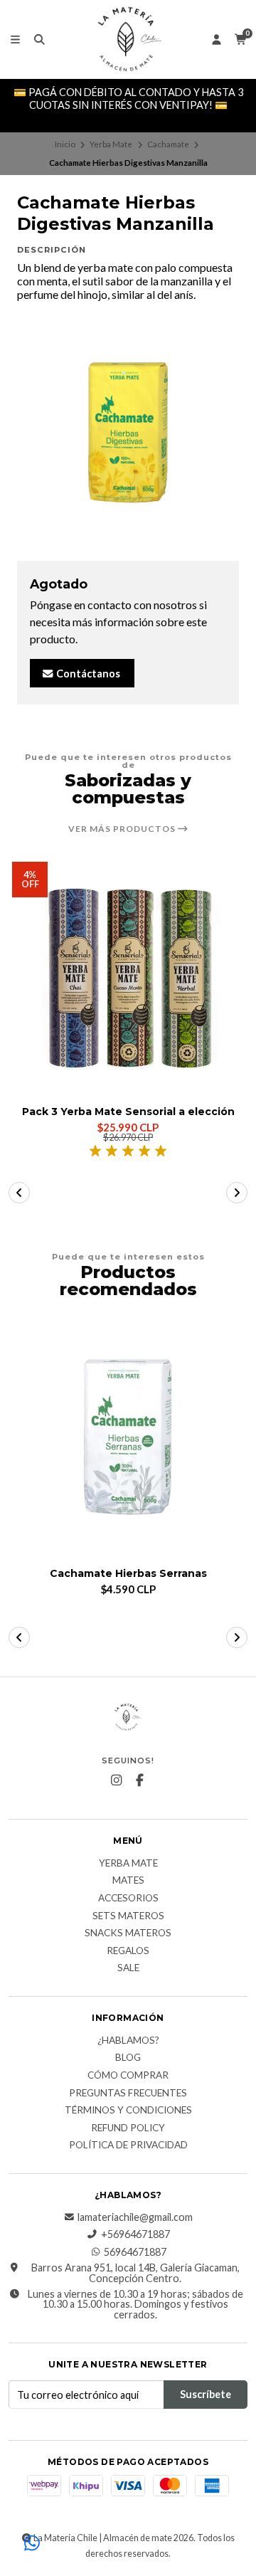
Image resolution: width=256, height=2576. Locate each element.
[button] (19, 1193)
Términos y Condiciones (128, 2111)
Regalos (128, 1951)
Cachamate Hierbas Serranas (128, 1574)
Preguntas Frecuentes (128, 2094)
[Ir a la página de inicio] (128, 39)
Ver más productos (123, 829)
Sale (128, 1968)
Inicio (65, 144)
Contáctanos (87, 674)
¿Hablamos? (128, 2041)
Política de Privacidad (128, 2145)
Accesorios (128, 1899)
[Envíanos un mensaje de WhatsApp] (32, 2544)
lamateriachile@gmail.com (135, 2217)
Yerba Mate (111, 144)
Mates (128, 1881)
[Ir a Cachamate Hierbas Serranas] (128, 1440)
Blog (128, 2058)
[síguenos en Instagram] (117, 1780)
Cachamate (168, 144)
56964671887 (135, 2252)
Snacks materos (128, 1933)
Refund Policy (128, 2128)
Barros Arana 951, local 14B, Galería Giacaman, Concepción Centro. (135, 2273)
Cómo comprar (128, 2076)
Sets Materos (128, 1916)
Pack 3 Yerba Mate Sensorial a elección (128, 1112)
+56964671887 (135, 2234)
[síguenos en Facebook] (140, 1780)
